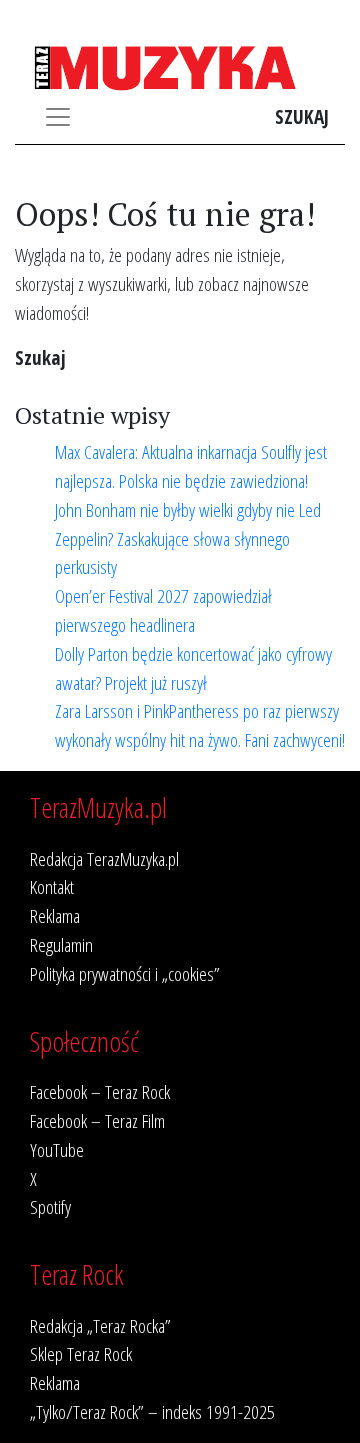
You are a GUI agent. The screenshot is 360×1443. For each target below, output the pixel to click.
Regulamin (61, 944)
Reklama (55, 915)
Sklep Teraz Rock (81, 1353)
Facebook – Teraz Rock (100, 1091)
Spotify (50, 1206)
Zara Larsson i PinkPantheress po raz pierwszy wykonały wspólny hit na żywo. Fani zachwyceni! (200, 725)
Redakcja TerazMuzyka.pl (104, 858)
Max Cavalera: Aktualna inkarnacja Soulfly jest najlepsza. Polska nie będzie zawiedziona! (191, 466)
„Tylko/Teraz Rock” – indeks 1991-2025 (152, 1411)
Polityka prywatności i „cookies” (125, 973)
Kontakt (52, 886)
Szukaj (302, 116)
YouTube (57, 1149)
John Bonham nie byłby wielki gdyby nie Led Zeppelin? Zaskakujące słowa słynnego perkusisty (188, 538)
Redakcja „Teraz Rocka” (100, 1325)
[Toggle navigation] (58, 117)
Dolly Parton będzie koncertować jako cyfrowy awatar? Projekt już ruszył (193, 668)
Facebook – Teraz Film (97, 1120)
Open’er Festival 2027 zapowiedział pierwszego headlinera (163, 610)
